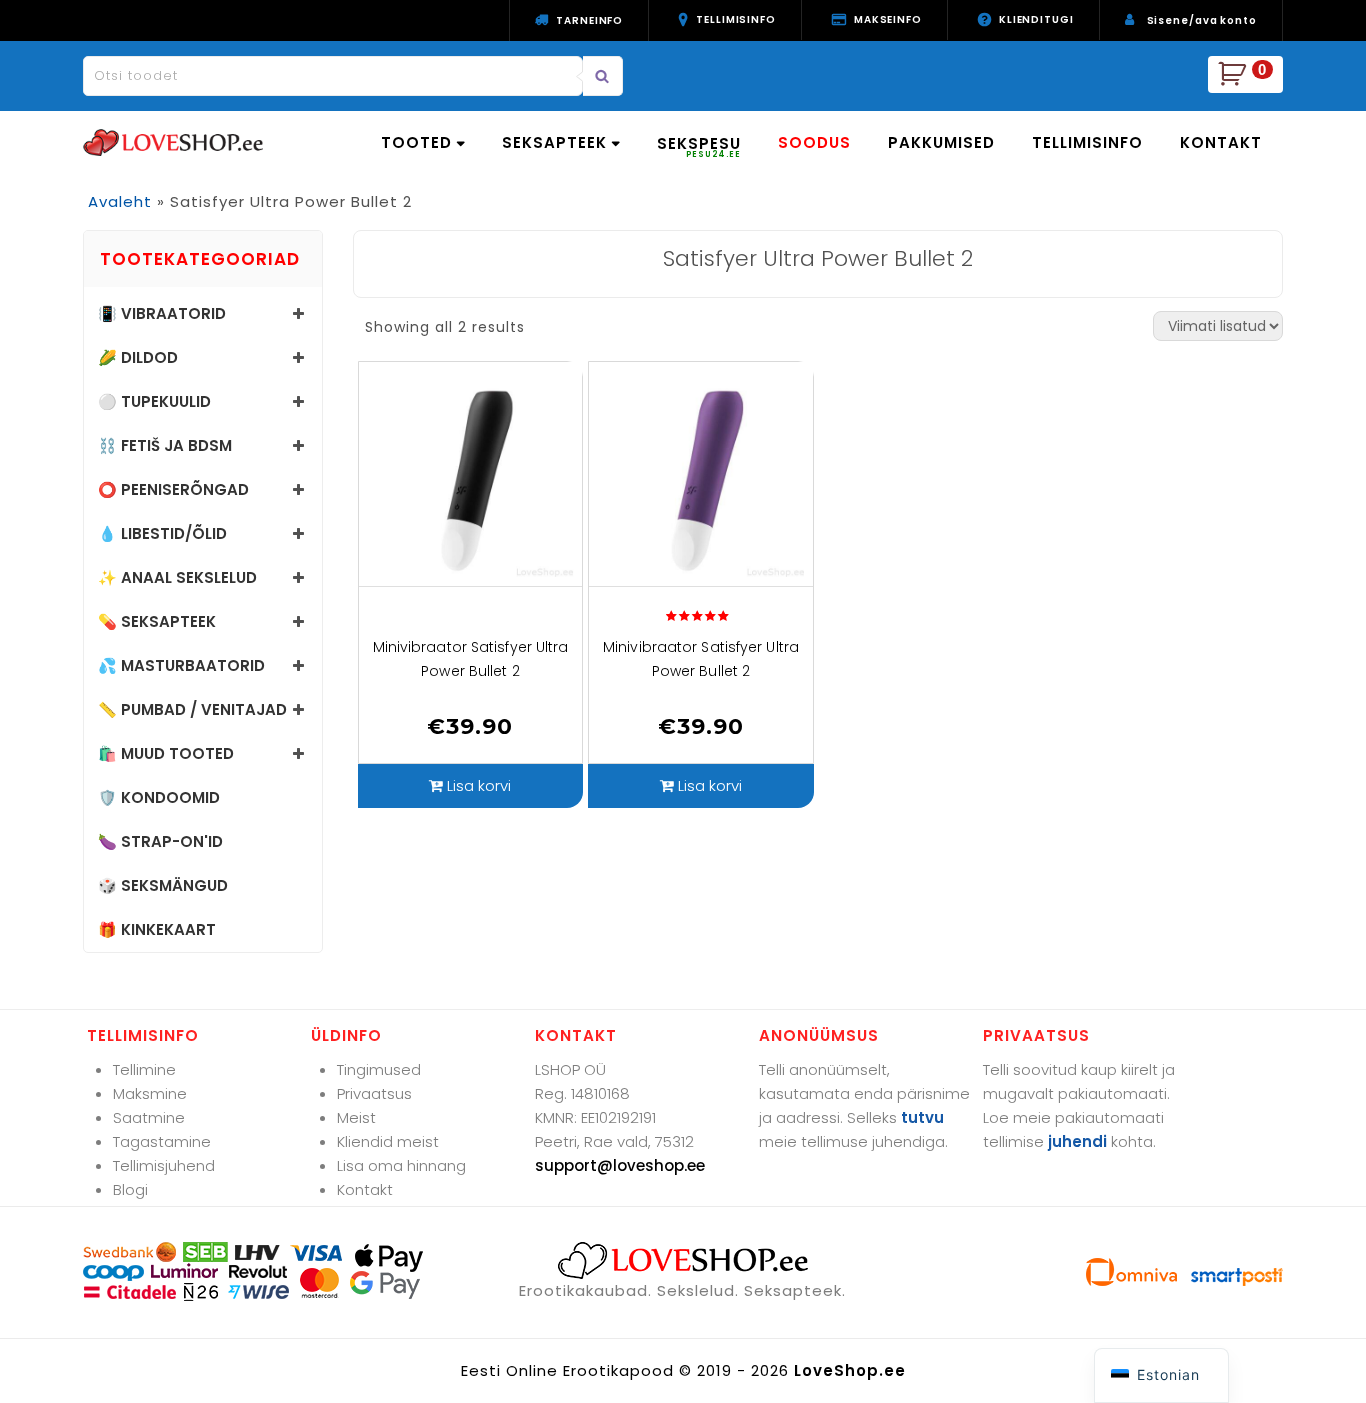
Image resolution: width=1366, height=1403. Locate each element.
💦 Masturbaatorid (181, 665)
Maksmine (150, 1093)
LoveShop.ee (850, 1370)
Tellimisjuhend (164, 1165)
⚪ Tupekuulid (154, 401)
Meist (356, 1117)
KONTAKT (1221, 142)
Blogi (130, 1189)
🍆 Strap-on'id (160, 841)
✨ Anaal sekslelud (177, 577)
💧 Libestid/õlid (162, 533)
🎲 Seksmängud (163, 885)
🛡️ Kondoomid (159, 797)
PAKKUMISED (941, 142)
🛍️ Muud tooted (166, 753)
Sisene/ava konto (1202, 20)
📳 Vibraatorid (162, 313)
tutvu (922, 1117)
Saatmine (149, 1117)
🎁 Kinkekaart (157, 929)
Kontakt (365, 1189)
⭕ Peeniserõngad (173, 489)
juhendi (1077, 1141)
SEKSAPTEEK (554, 142)
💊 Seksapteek (157, 621)
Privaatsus (374, 1093)
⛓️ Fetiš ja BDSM (165, 445)
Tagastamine (162, 1141)
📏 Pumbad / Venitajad (192, 709)
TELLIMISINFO (1087, 142)
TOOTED (416, 142)
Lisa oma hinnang (401, 1165)
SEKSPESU (699, 146)
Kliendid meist (388, 1141)
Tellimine (144, 1069)
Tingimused (379, 1069)
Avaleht (120, 201)
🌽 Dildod (138, 357)
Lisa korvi (479, 785)
